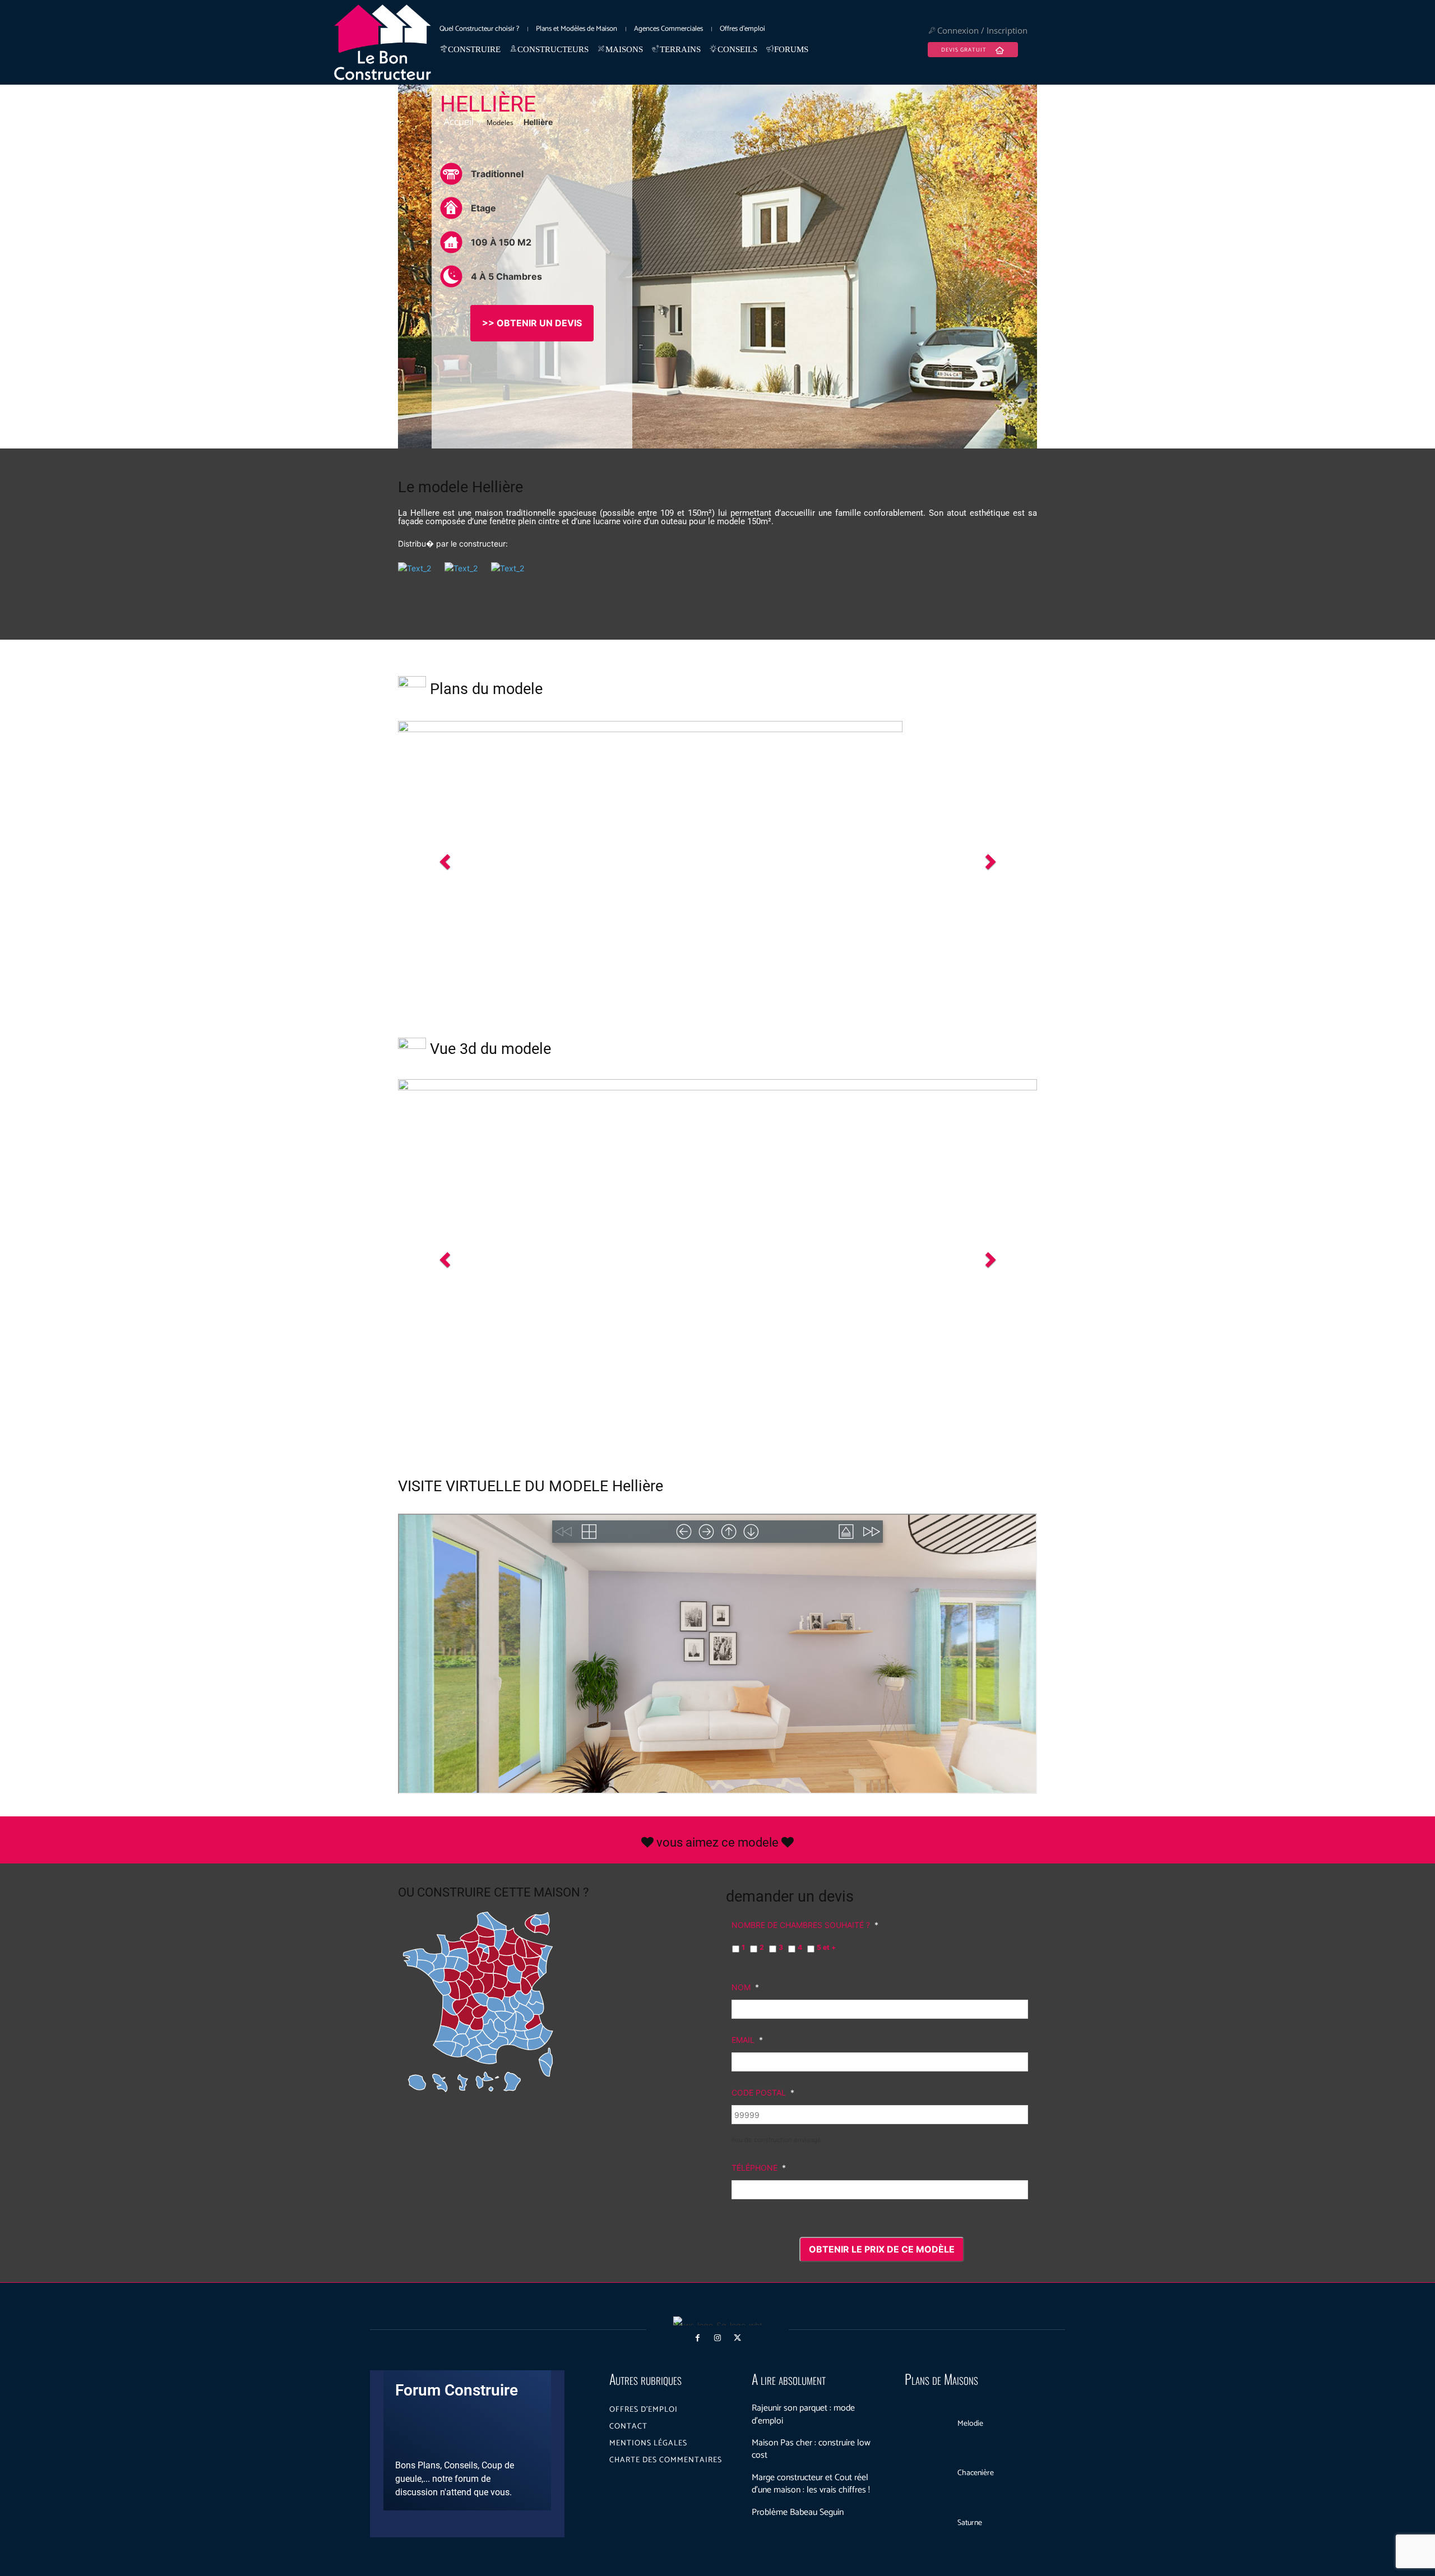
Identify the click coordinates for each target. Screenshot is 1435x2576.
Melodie (970, 2424)
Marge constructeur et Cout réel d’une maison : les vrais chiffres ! (811, 2484)
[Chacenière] (927, 2474)
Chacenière (976, 2473)
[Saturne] (927, 2523)
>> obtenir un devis (532, 323)
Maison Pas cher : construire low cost (811, 2449)
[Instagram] (717, 2338)
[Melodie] (927, 2424)
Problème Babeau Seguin (798, 2512)
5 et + (826, 1947)
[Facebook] (698, 2338)
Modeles (500, 122)
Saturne (970, 2523)
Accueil (459, 122)
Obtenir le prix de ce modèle (882, 2249)
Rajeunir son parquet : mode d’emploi (803, 2414)
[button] (446, 861)
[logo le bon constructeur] (383, 42)
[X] (737, 2338)
